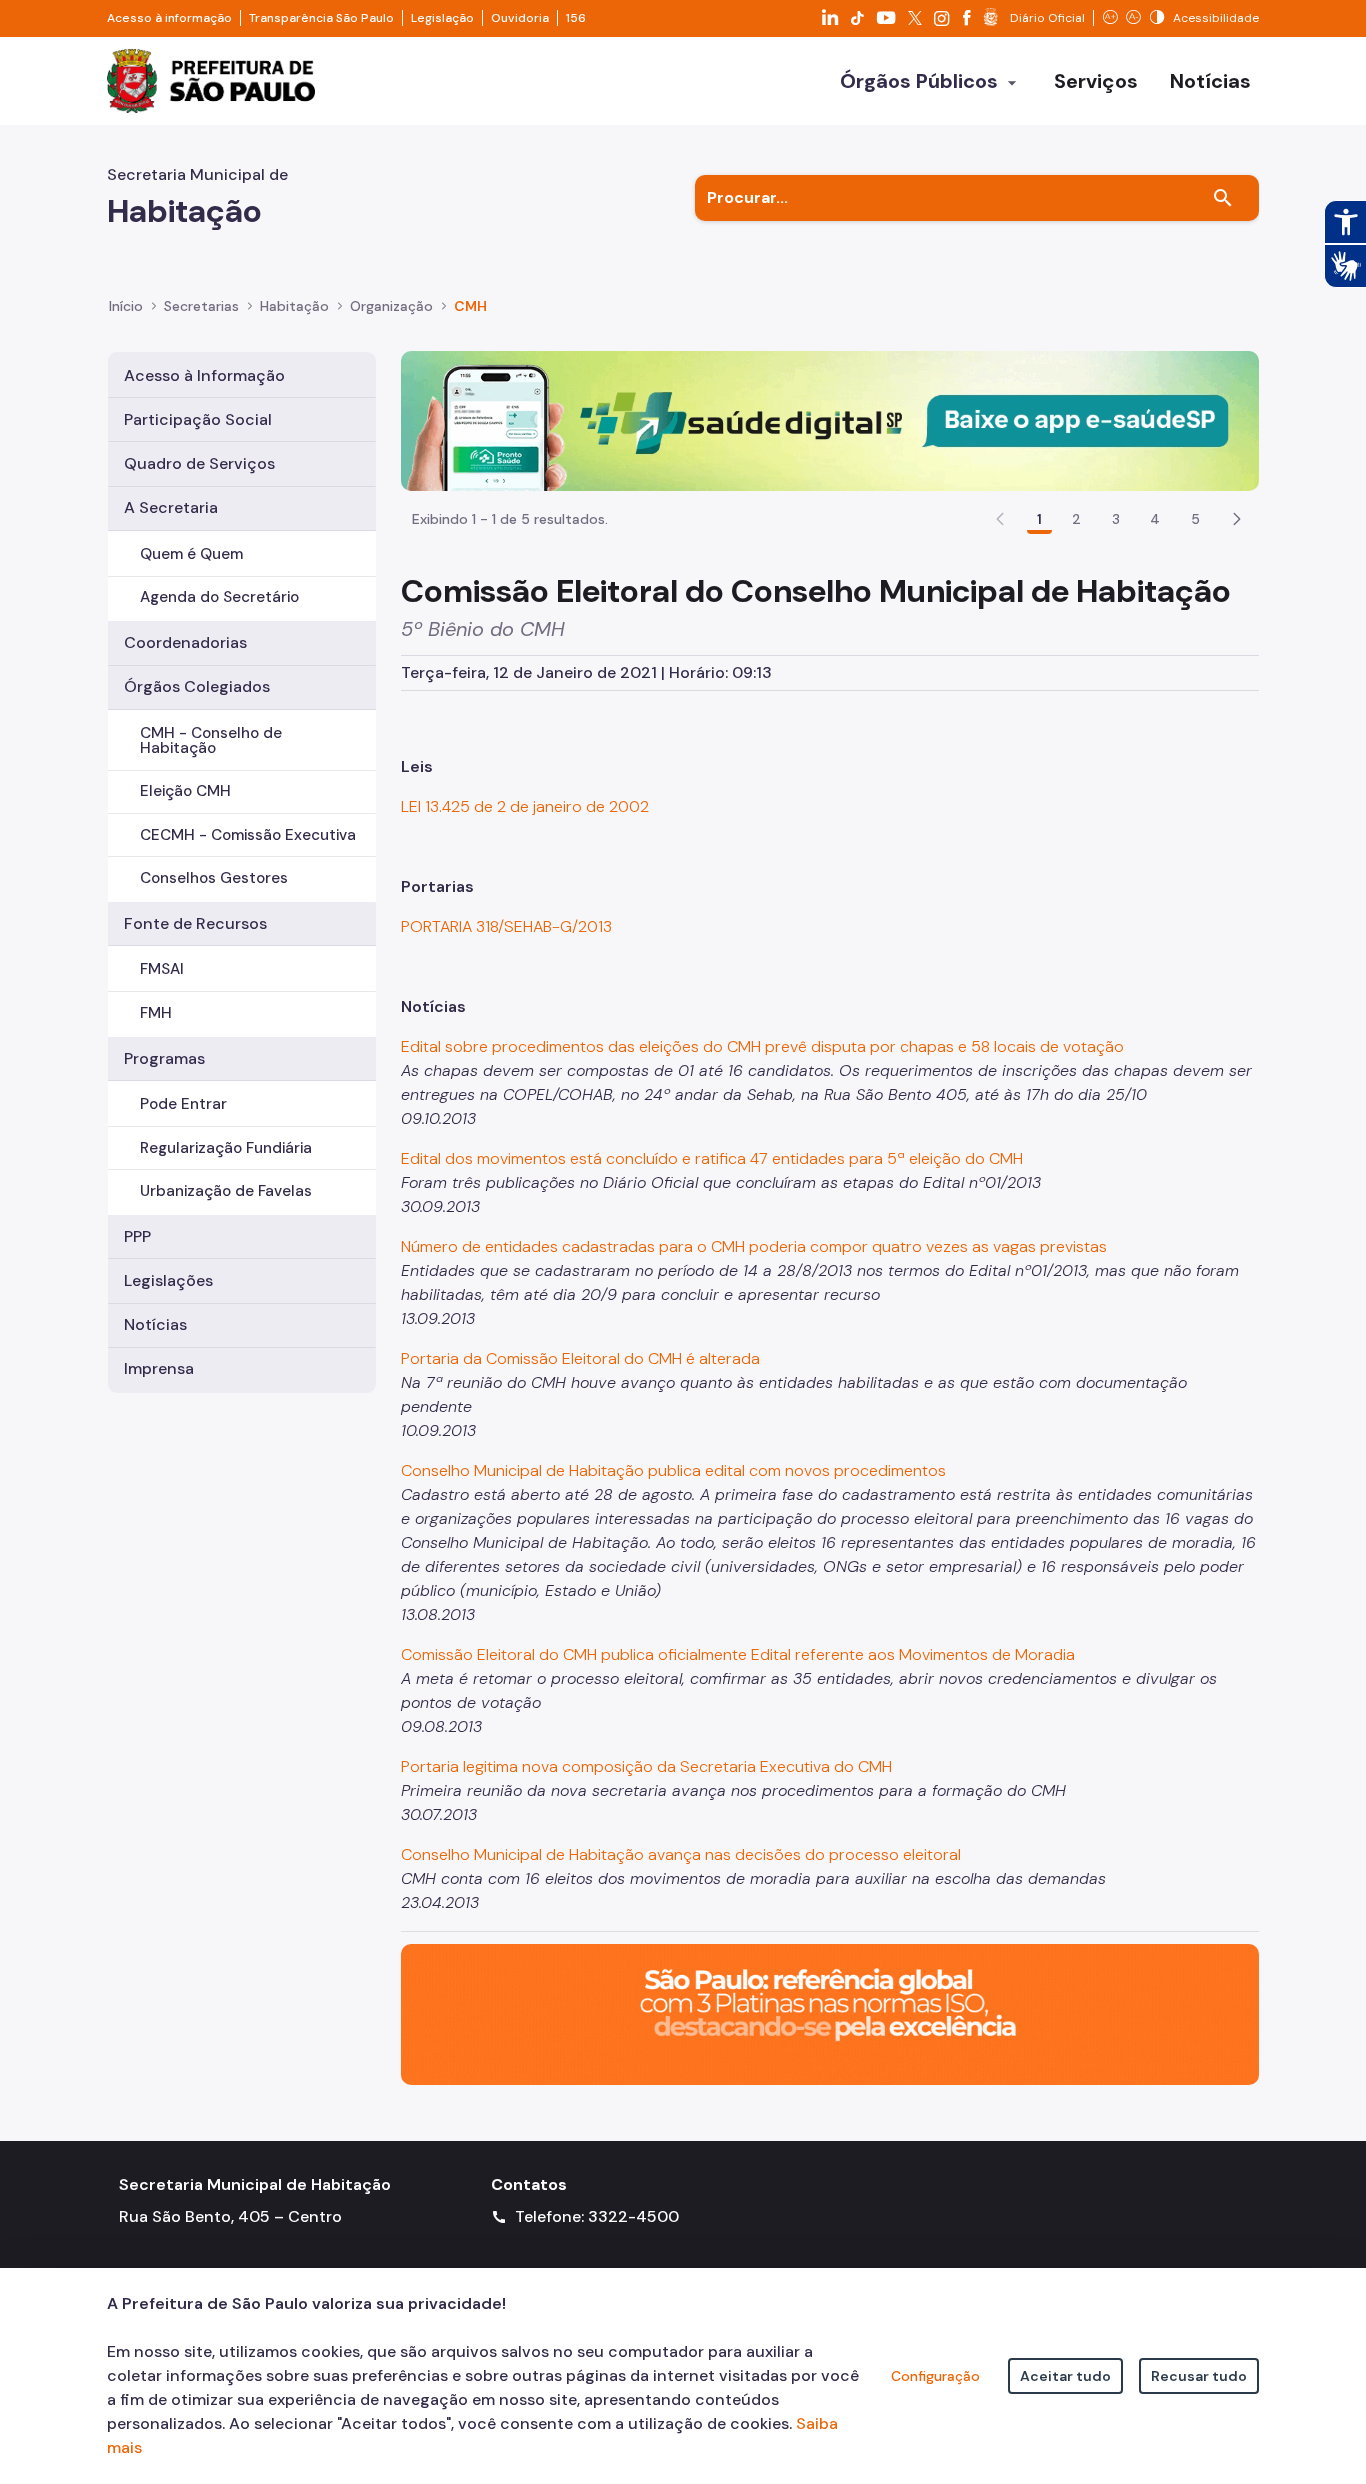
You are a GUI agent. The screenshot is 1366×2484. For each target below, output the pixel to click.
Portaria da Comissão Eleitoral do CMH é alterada (580, 1358)
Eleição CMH (185, 791)
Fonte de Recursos (195, 923)
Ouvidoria (520, 18)
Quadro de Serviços (199, 463)
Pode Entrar (183, 1104)
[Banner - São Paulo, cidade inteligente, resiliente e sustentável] (830, 2013)
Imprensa (159, 1368)
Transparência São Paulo (321, 18)
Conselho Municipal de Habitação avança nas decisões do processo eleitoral (681, 1854)
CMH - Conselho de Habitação (211, 740)
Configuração (935, 2376)
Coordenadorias (185, 642)
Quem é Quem (191, 554)
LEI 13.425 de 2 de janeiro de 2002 (525, 806)
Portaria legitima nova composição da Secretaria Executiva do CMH (646, 1766)
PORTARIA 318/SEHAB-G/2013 (506, 926)
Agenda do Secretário (219, 597)
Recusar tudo (1199, 2376)
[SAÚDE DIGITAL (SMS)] (830, 419)
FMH (156, 1013)
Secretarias (201, 306)
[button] (1237, 519)
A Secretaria (171, 507)
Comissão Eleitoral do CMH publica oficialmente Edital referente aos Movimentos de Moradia (738, 1654)
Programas (164, 1058)
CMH (470, 306)
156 (576, 18)
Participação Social (198, 419)
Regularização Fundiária (226, 1148)
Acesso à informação (169, 18)
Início (126, 306)
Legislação (442, 18)
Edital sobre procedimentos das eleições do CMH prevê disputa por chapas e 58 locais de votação (762, 1046)
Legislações (168, 1280)
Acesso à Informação (204, 375)
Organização (391, 306)
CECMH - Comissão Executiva (248, 835)
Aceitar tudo (1065, 2376)
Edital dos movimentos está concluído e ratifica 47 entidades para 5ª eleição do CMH (712, 1158)
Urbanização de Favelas (226, 1191)
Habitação (294, 306)
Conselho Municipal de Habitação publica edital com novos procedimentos (673, 1470)
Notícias (155, 1324)
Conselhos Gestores (214, 878)
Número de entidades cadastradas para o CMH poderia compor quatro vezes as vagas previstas (754, 1246)
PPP (137, 1236)
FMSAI (162, 969)
